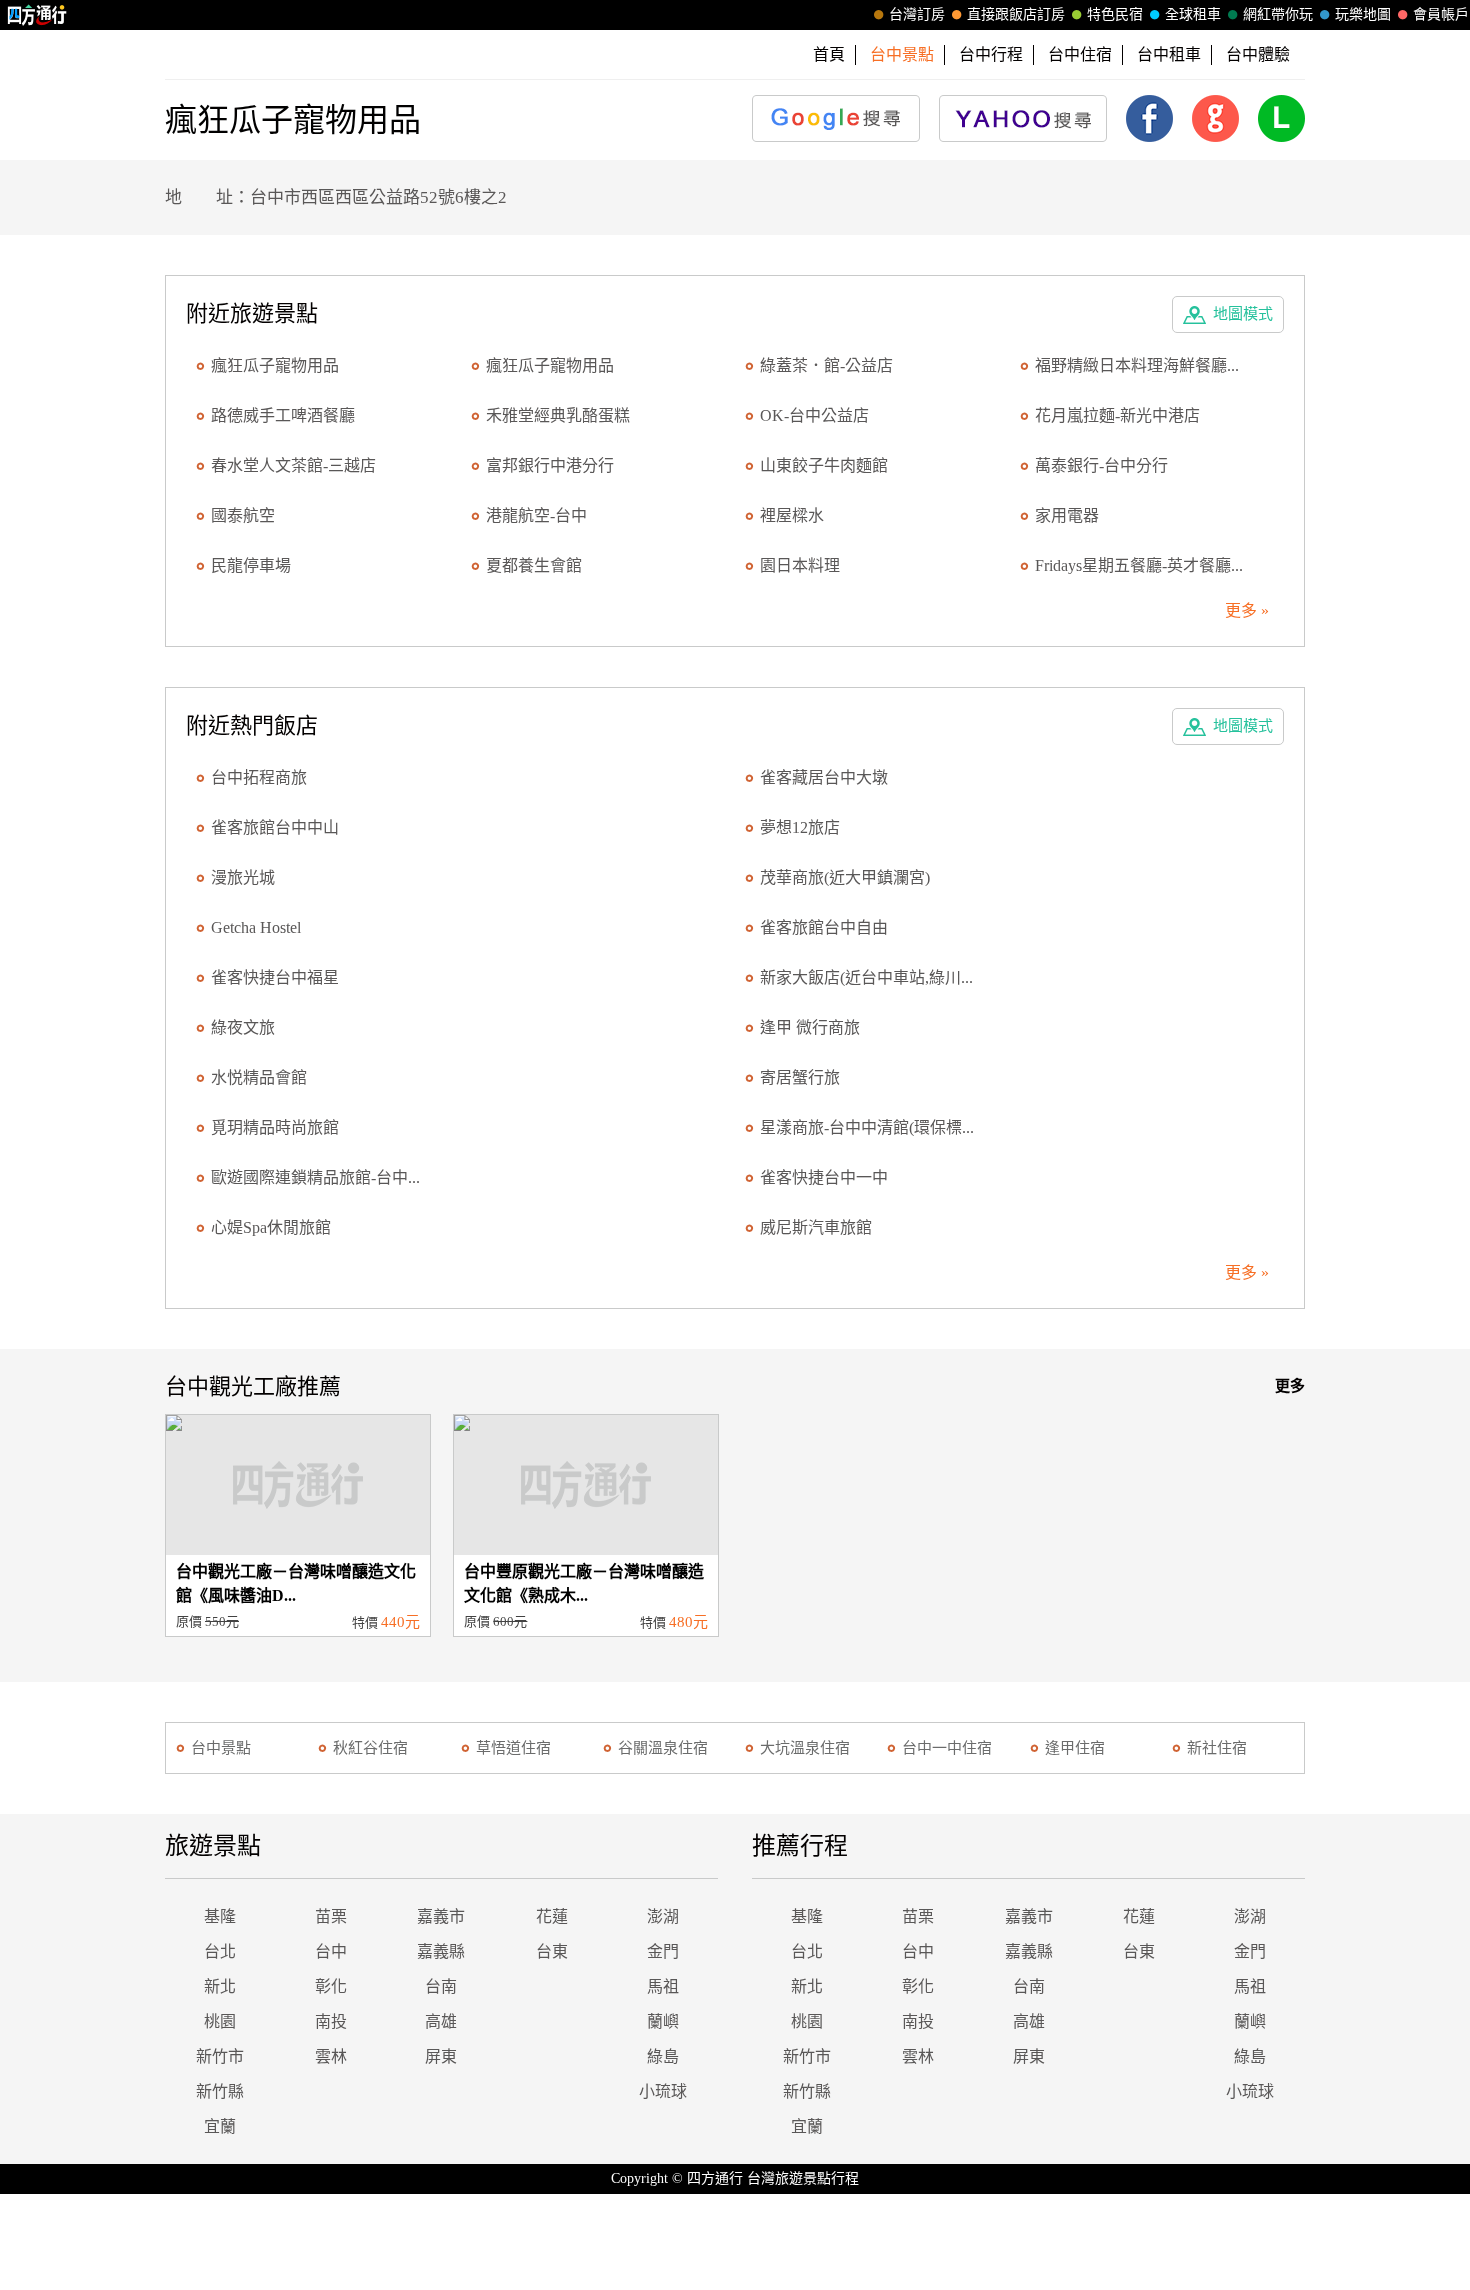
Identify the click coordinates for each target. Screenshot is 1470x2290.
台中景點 (221, 1748)
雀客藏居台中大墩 (824, 777)
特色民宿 (1115, 14)
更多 (1290, 1386)
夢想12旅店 (800, 827)
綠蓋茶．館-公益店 (826, 365)
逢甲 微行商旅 (810, 1027)
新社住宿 (1217, 1748)
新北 (220, 1986)
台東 (552, 1951)
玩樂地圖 (1363, 14)
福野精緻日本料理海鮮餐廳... (1137, 365)
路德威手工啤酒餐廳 (283, 415)
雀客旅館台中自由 (824, 927)
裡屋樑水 (792, 515)
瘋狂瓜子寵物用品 (275, 365)
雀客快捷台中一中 (824, 1177)
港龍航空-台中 (536, 515)
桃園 (220, 2021)
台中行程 (991, 54)
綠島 (663, 2056)
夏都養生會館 (534, 565)
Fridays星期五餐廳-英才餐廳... (1139, 565)
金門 (663, 1951)
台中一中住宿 (947, 1748)
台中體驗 (1258, 54)
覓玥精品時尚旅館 (275, 1127)
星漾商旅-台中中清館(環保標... (867, 1127)
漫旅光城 (243, 877)
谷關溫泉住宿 (663, 1748)
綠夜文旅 (243, 1027)
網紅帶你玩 (1278, 14)
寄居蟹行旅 (800, 1077)
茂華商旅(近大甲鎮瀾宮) (845, 877)
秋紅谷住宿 (370, 1748)
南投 (331, 2021)
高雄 (441, 2021)
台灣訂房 (917, 14)
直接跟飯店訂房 (1016, 14)
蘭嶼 (663, 2021)
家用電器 (1067, 515)
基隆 (220, 1916)
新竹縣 (220, 2091)
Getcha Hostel (256, 927)
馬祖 (663, 1986)
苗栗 (331, 1916)
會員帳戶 (1441, 14)
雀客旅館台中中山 (275, 827)
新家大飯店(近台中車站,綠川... (866, 977)
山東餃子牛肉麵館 (824, 465)
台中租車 (1169, 54)
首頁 (829, 54)
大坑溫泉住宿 (805, 1748)
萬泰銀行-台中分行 (1101, 465)
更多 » (1247, 610)
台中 (331, 1951)
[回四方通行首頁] (37, 15)
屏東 (441, 2056)
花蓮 (552, 1916)
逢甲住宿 (1075, 1748)
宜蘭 (220, 2126)
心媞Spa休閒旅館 (271, 1227)
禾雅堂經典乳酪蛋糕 (558, 415)
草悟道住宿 (513, 1748)
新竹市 (220, 2056)
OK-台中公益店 (814, 415)
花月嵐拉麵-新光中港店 (1117, 415)
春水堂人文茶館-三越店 (293, 465)
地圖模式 (1243, 314)
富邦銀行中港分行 (550, 465)
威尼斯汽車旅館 (816, 1227)
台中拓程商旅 (259, 777)
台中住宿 (1080, 54)
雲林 (331, 2056)
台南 (441, 1986)
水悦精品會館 (259, 1077)
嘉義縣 (441, 1951)
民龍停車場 (251, 565)
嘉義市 (441, 1916)
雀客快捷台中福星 (275, 977)
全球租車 (1193, 14)
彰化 (331, 1986)
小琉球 (663, 2091)
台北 (220, 1951)
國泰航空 (243, 515)
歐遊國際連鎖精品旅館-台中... (315, 1177)
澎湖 (663, 1916)
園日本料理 (800, 565)
